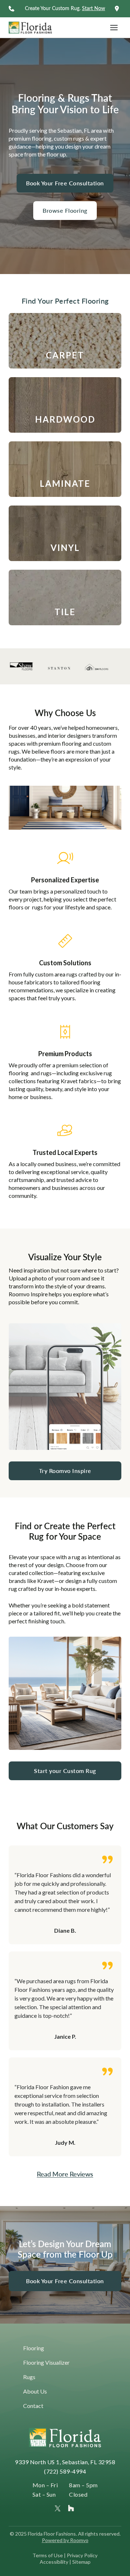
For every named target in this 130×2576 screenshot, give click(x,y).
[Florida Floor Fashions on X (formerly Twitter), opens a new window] (58, 2508)
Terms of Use (48, 2555)
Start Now (94, 8)
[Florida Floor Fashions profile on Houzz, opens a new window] (71, 2508)
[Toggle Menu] (114, 28)
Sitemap (81, 2562)
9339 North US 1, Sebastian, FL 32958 (65, 2462)
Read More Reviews (65, 2174)
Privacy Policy (82, 2555)
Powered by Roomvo (65, 2540)
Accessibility (54, 2562)
